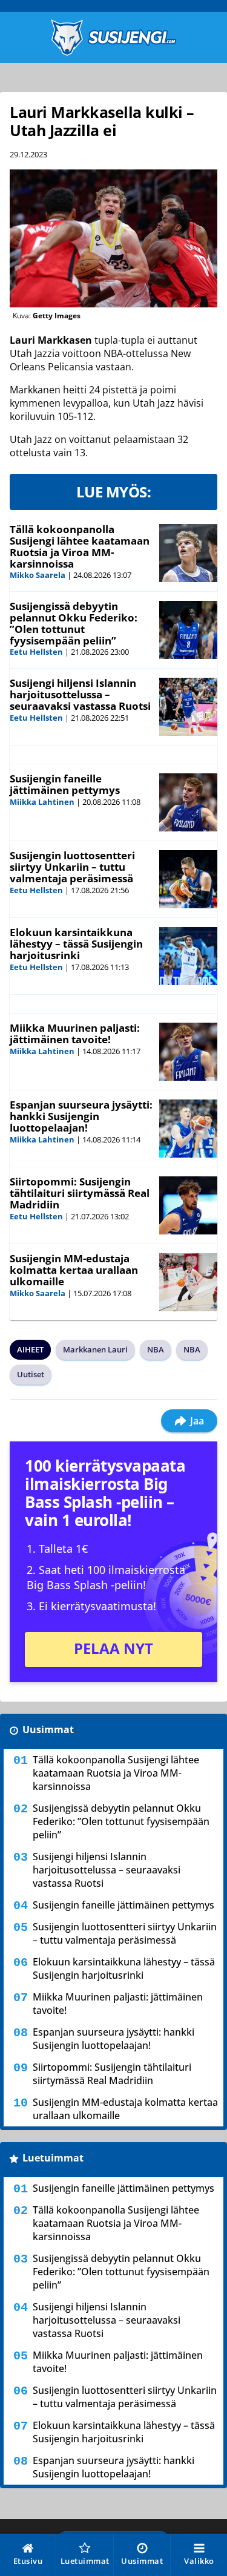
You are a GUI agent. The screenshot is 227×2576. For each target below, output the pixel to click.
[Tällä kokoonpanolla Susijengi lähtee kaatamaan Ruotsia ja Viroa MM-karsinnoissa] (188, 553)
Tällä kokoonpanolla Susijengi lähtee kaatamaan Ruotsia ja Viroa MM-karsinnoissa (80, 546)
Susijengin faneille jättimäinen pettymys (65, 784)
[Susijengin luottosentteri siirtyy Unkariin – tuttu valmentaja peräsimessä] (188, 879)
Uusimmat (48, 1729)
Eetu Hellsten (36, 652)
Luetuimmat (53, 2158)
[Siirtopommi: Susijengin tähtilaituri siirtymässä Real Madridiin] (188, 1205)
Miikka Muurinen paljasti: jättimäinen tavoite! (75, 1034)
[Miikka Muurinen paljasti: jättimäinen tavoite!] (188, 1052)
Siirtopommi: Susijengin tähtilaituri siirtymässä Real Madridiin (80, 1193)
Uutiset (31, 1374)
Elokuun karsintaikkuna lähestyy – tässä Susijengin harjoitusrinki (76, 943)
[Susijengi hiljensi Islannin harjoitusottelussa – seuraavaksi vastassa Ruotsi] (188, 707)
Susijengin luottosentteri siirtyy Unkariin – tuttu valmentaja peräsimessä (72, 867)
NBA (156, 1349)
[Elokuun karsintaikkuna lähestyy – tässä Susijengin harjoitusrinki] (188, 956)
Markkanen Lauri (95, 1349)
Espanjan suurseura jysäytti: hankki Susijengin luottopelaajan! (81, 1116)
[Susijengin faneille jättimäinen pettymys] (188, 802)
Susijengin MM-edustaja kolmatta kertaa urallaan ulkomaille (74, 1270)
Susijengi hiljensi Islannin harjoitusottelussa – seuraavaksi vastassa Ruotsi (80, 694)
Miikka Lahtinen (42, 802)
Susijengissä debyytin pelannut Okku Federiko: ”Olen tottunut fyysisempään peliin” (74, 623)
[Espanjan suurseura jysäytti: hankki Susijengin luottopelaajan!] (188, 1129)
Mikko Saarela (38, 575)
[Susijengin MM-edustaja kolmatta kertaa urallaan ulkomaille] (188, 1282)
